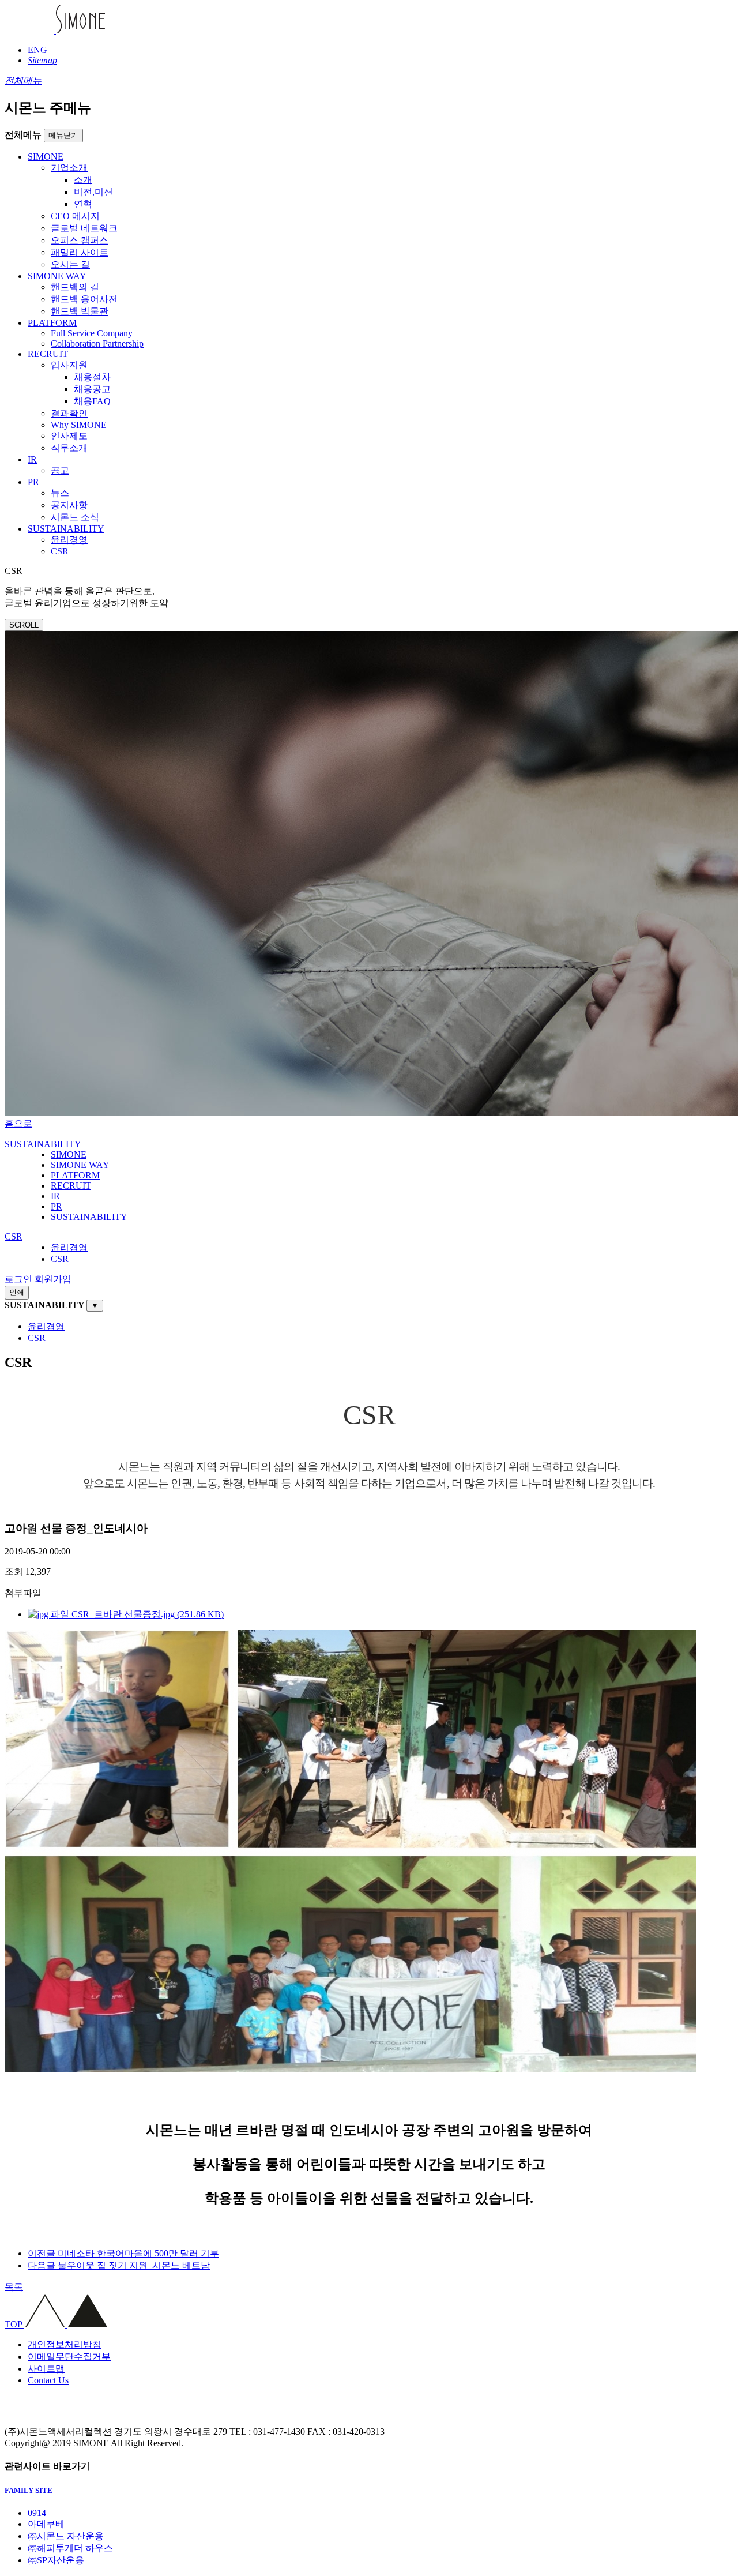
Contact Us (48, 2380)
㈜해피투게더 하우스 (70, 2548)
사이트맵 (46, 2369)
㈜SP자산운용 (56, 2560)
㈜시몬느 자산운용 (66, 2536)
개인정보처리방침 (65, 2344)
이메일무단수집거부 (69, 2357)
